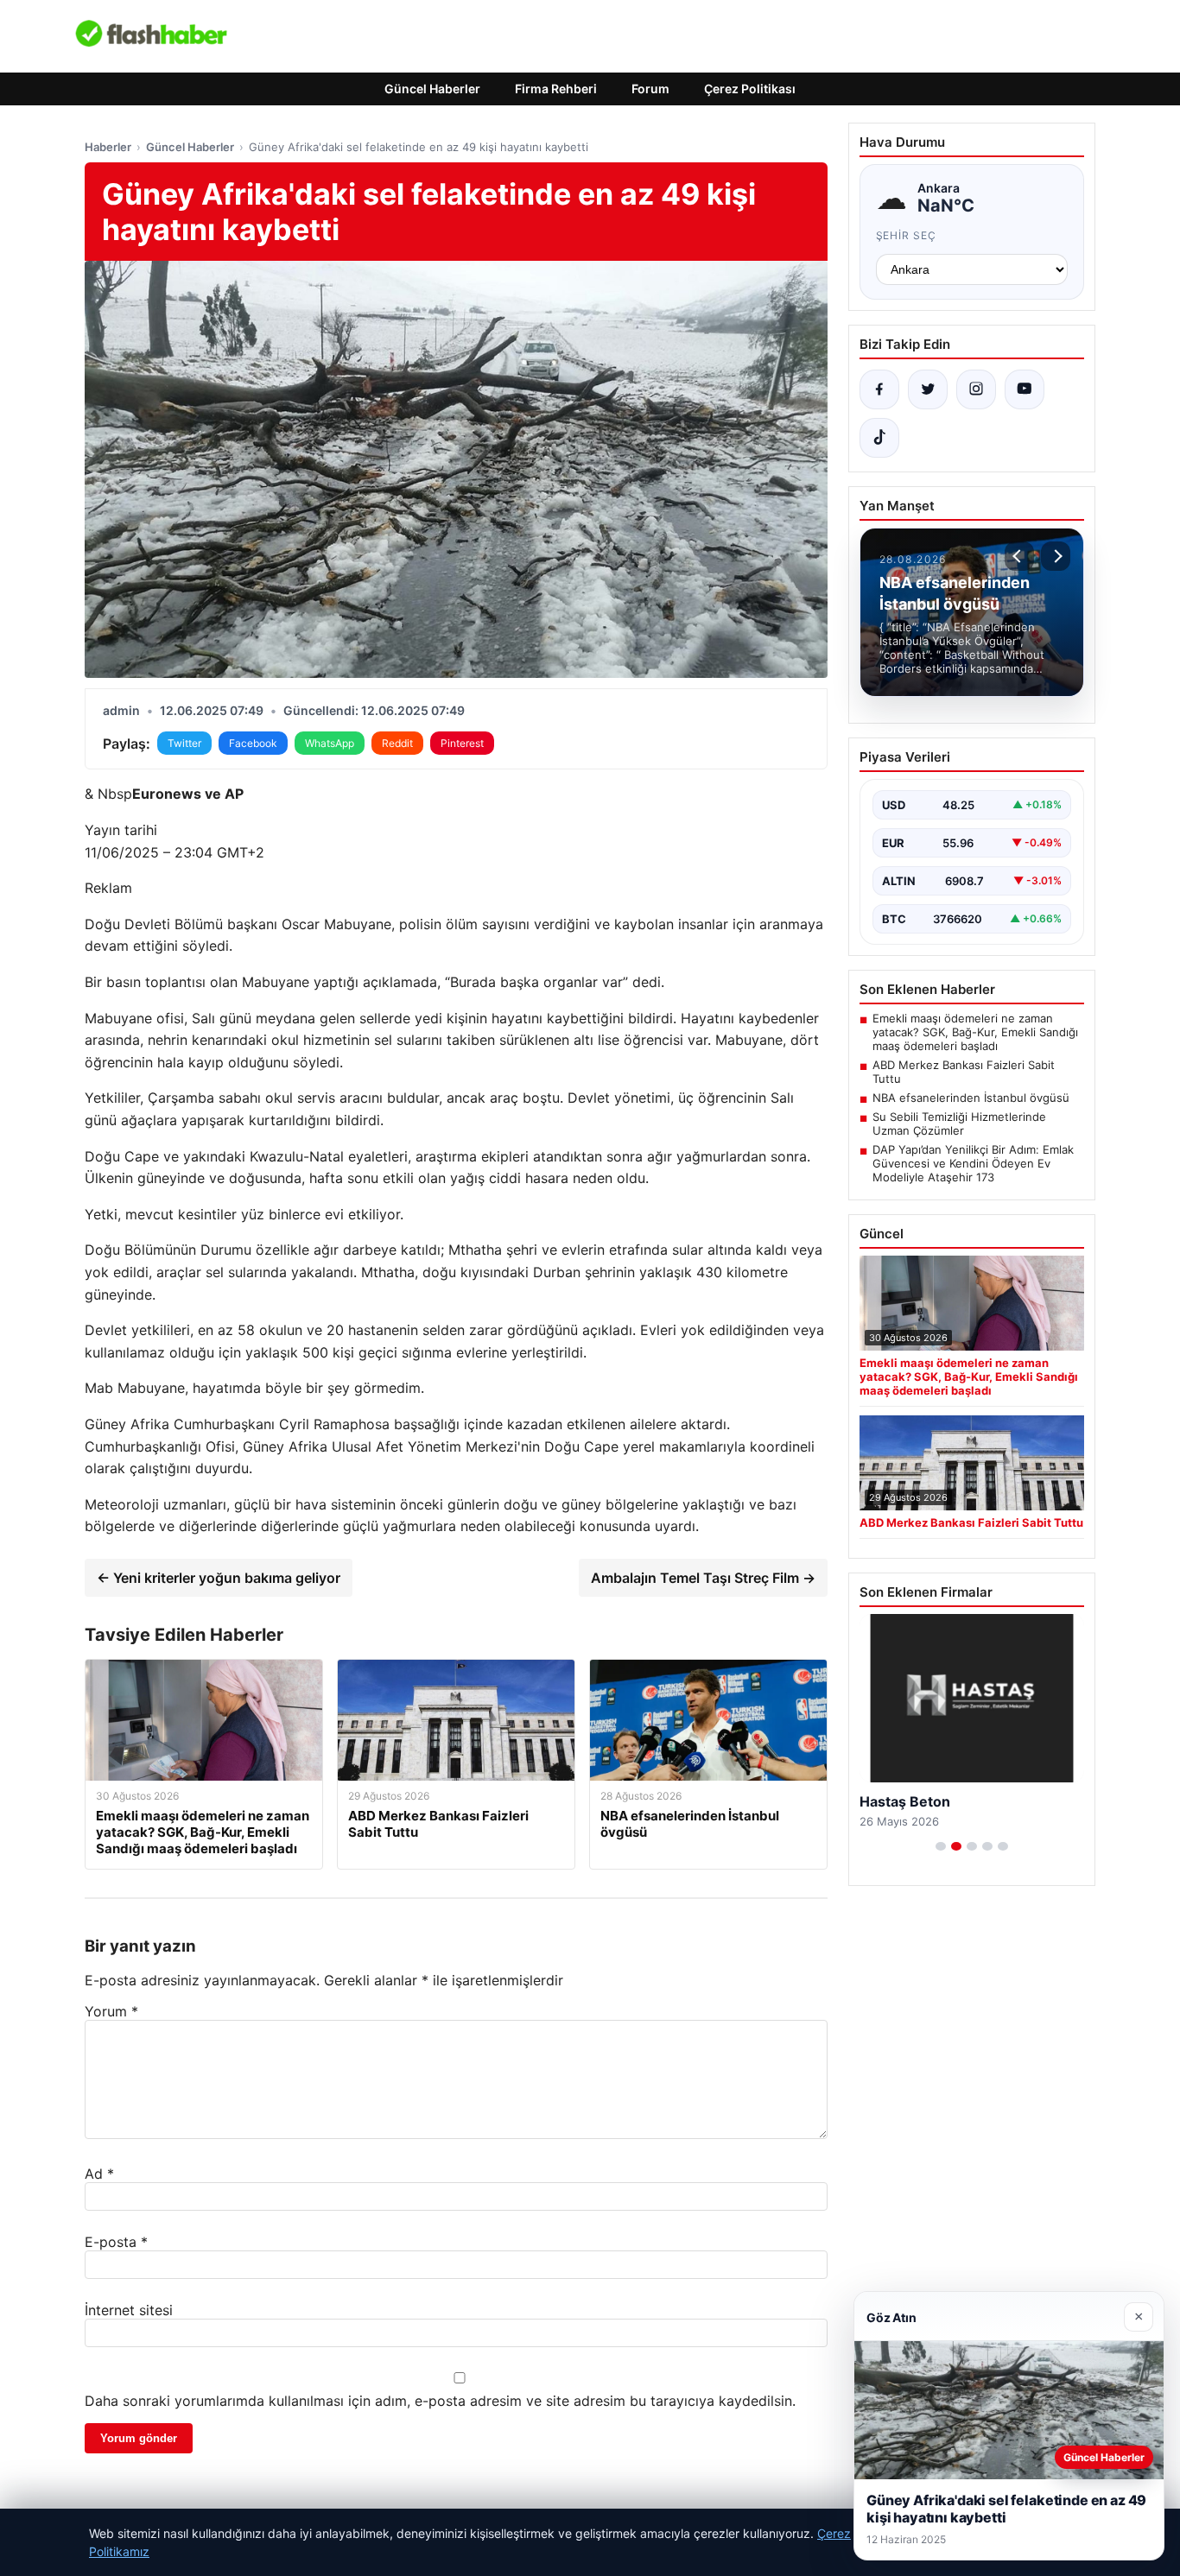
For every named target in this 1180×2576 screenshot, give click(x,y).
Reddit (397, 743)
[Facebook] (879, 389)
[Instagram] (976, 389)
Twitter (184, 743)
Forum (650, 89)
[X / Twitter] (928, 389)
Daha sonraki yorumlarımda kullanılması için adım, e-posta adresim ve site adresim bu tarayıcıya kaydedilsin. (440, 2401)
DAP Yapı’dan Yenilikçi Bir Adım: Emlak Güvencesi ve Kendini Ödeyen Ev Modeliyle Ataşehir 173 (973, 1163)
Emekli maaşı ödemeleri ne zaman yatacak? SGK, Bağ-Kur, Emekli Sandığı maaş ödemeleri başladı (975, 1032)
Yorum (111, 2011)
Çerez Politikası (750, 89)
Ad (99, 2174)
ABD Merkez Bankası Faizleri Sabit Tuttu (964, 1072)
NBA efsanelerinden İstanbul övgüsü (971, 1098)
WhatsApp (330, 743)
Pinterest (462, 743)
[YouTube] (1025, 389)
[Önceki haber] (1019, 556)
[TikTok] (879, 438)
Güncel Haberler (432, 89)
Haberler (108, 147)
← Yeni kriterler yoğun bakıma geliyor (219, 1578)
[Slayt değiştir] (941, 1846)
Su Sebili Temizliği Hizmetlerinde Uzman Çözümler (959, 1123)
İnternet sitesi (129, 2310)
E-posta (116, 2242)
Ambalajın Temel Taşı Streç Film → (703, 1578)
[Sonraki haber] (1056, 556)
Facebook (253, 743)
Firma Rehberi (556, 89)
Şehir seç (907, 235)
